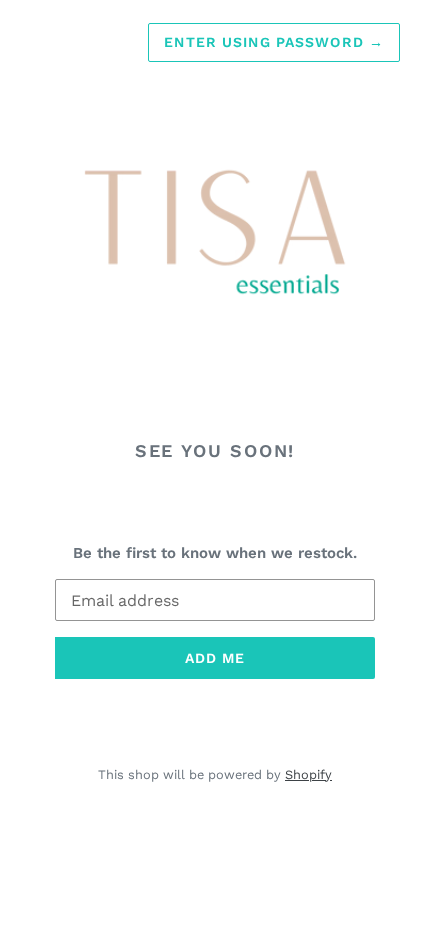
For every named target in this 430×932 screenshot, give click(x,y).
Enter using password (274, 42)
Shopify (308, 774)
